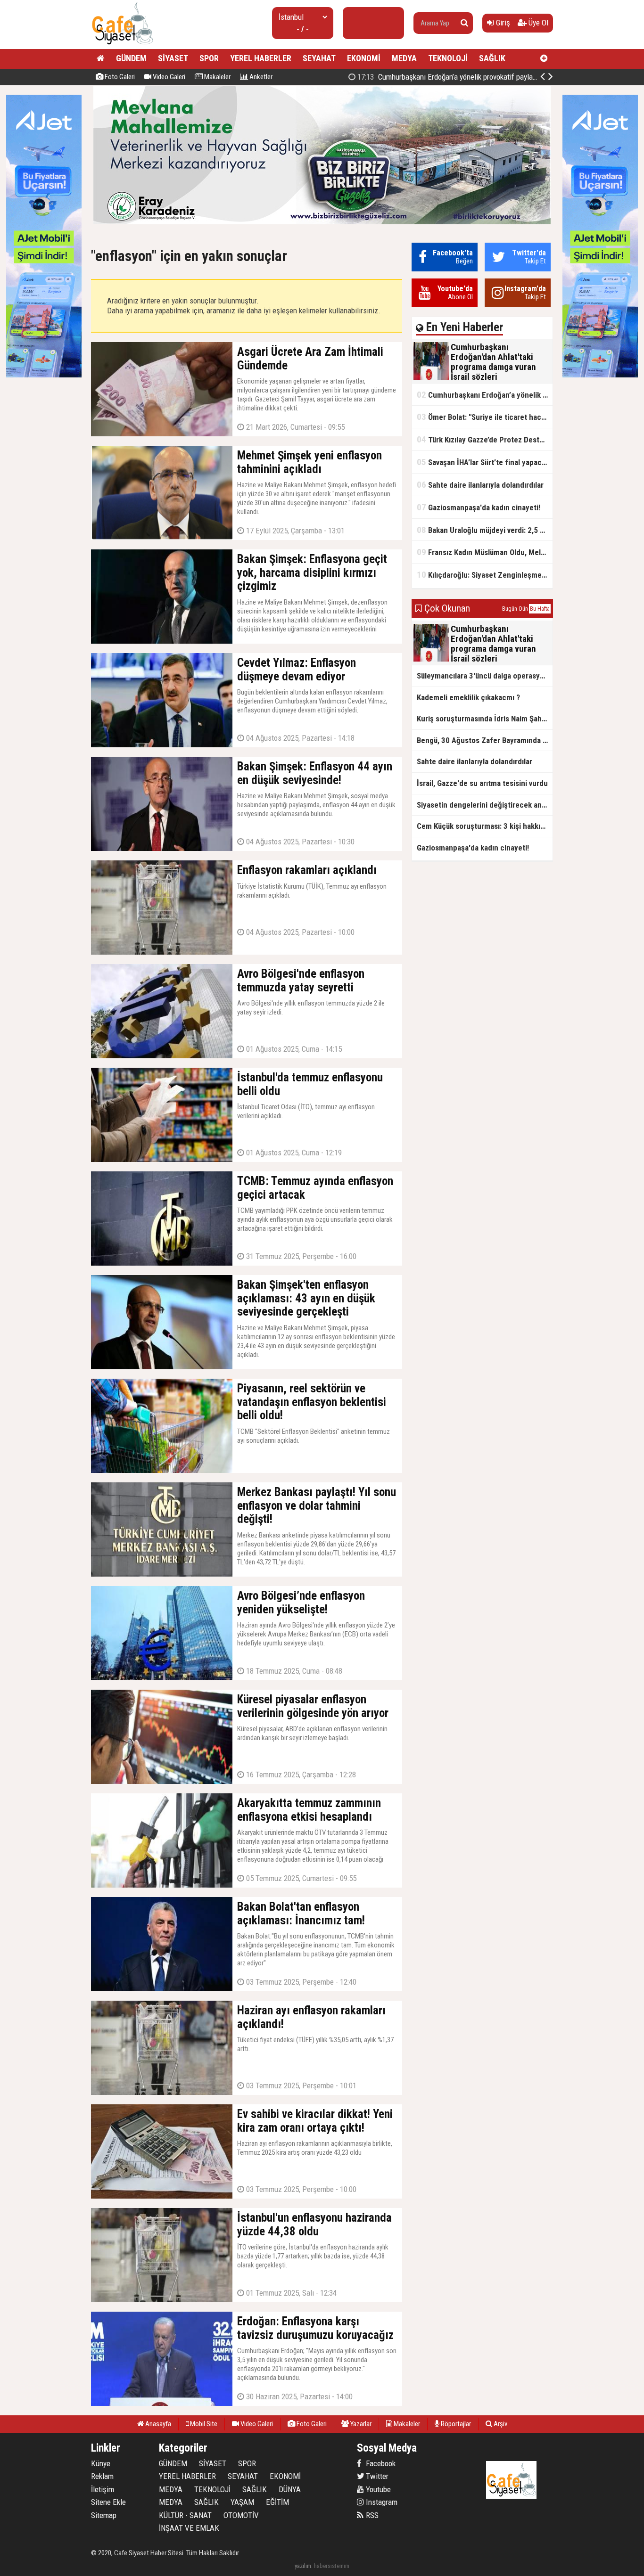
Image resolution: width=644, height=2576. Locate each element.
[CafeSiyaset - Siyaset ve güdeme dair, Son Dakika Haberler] (122, 45)
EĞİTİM (277, 2502)
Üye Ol (537, 23)
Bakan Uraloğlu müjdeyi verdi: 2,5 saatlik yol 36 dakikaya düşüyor (485, 530)
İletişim (103, 2489)
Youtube (377, 2489)
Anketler (260, 77)
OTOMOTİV (241, 2515)
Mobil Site (203, 2424)
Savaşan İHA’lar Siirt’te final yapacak (483, 462)
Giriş (502, 23)
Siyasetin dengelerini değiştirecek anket (485, 805)
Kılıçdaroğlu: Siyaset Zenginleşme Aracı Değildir (485, 575)
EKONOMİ (364, 58)
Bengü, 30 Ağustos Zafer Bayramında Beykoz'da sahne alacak (485, 740)
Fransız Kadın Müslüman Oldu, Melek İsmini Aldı (485, 552)
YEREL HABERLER (261, 58)
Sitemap (104, 2515)
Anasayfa (157, 2424)
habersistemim (332, 2566)
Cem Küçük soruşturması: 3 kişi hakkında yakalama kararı (485, 826)
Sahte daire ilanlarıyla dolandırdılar (480, 485)
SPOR (209, 58)
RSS (371, 2515)
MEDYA (404, 58)
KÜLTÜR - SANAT (185, 2515)
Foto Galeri (119, 77)
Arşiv (500, 2424)
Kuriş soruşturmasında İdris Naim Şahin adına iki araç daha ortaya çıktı (485, 719)
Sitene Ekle (108, 2502)
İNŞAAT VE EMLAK (189, 2528)
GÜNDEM (131, 58)
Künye (101, 2463)
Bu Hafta (540, 609)
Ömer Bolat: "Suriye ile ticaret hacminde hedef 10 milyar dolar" (463, 77)
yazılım (303, 2566)
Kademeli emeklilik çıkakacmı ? (468, 697)
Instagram (381, 2502)
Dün (524, 609)
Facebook (380, 2463)
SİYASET (173, 58)
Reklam (102, 2476)
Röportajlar (455, 2424)
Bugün (510, 609)
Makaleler (217, 77)
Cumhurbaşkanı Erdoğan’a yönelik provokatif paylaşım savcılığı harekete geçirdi (485, 395)
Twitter (376, 2476)
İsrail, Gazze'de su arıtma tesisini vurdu (482, 783)
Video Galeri (168, 77)
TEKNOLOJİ (448, 58)
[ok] (464, 23)
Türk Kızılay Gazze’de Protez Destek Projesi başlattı (485, 439)
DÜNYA (290, 2489)
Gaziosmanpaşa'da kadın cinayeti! (479, 507)
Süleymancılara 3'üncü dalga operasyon (483, 676)
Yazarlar (360, 2424)
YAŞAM (242, 2502)
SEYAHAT (319, 58)
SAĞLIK (492, 58)
